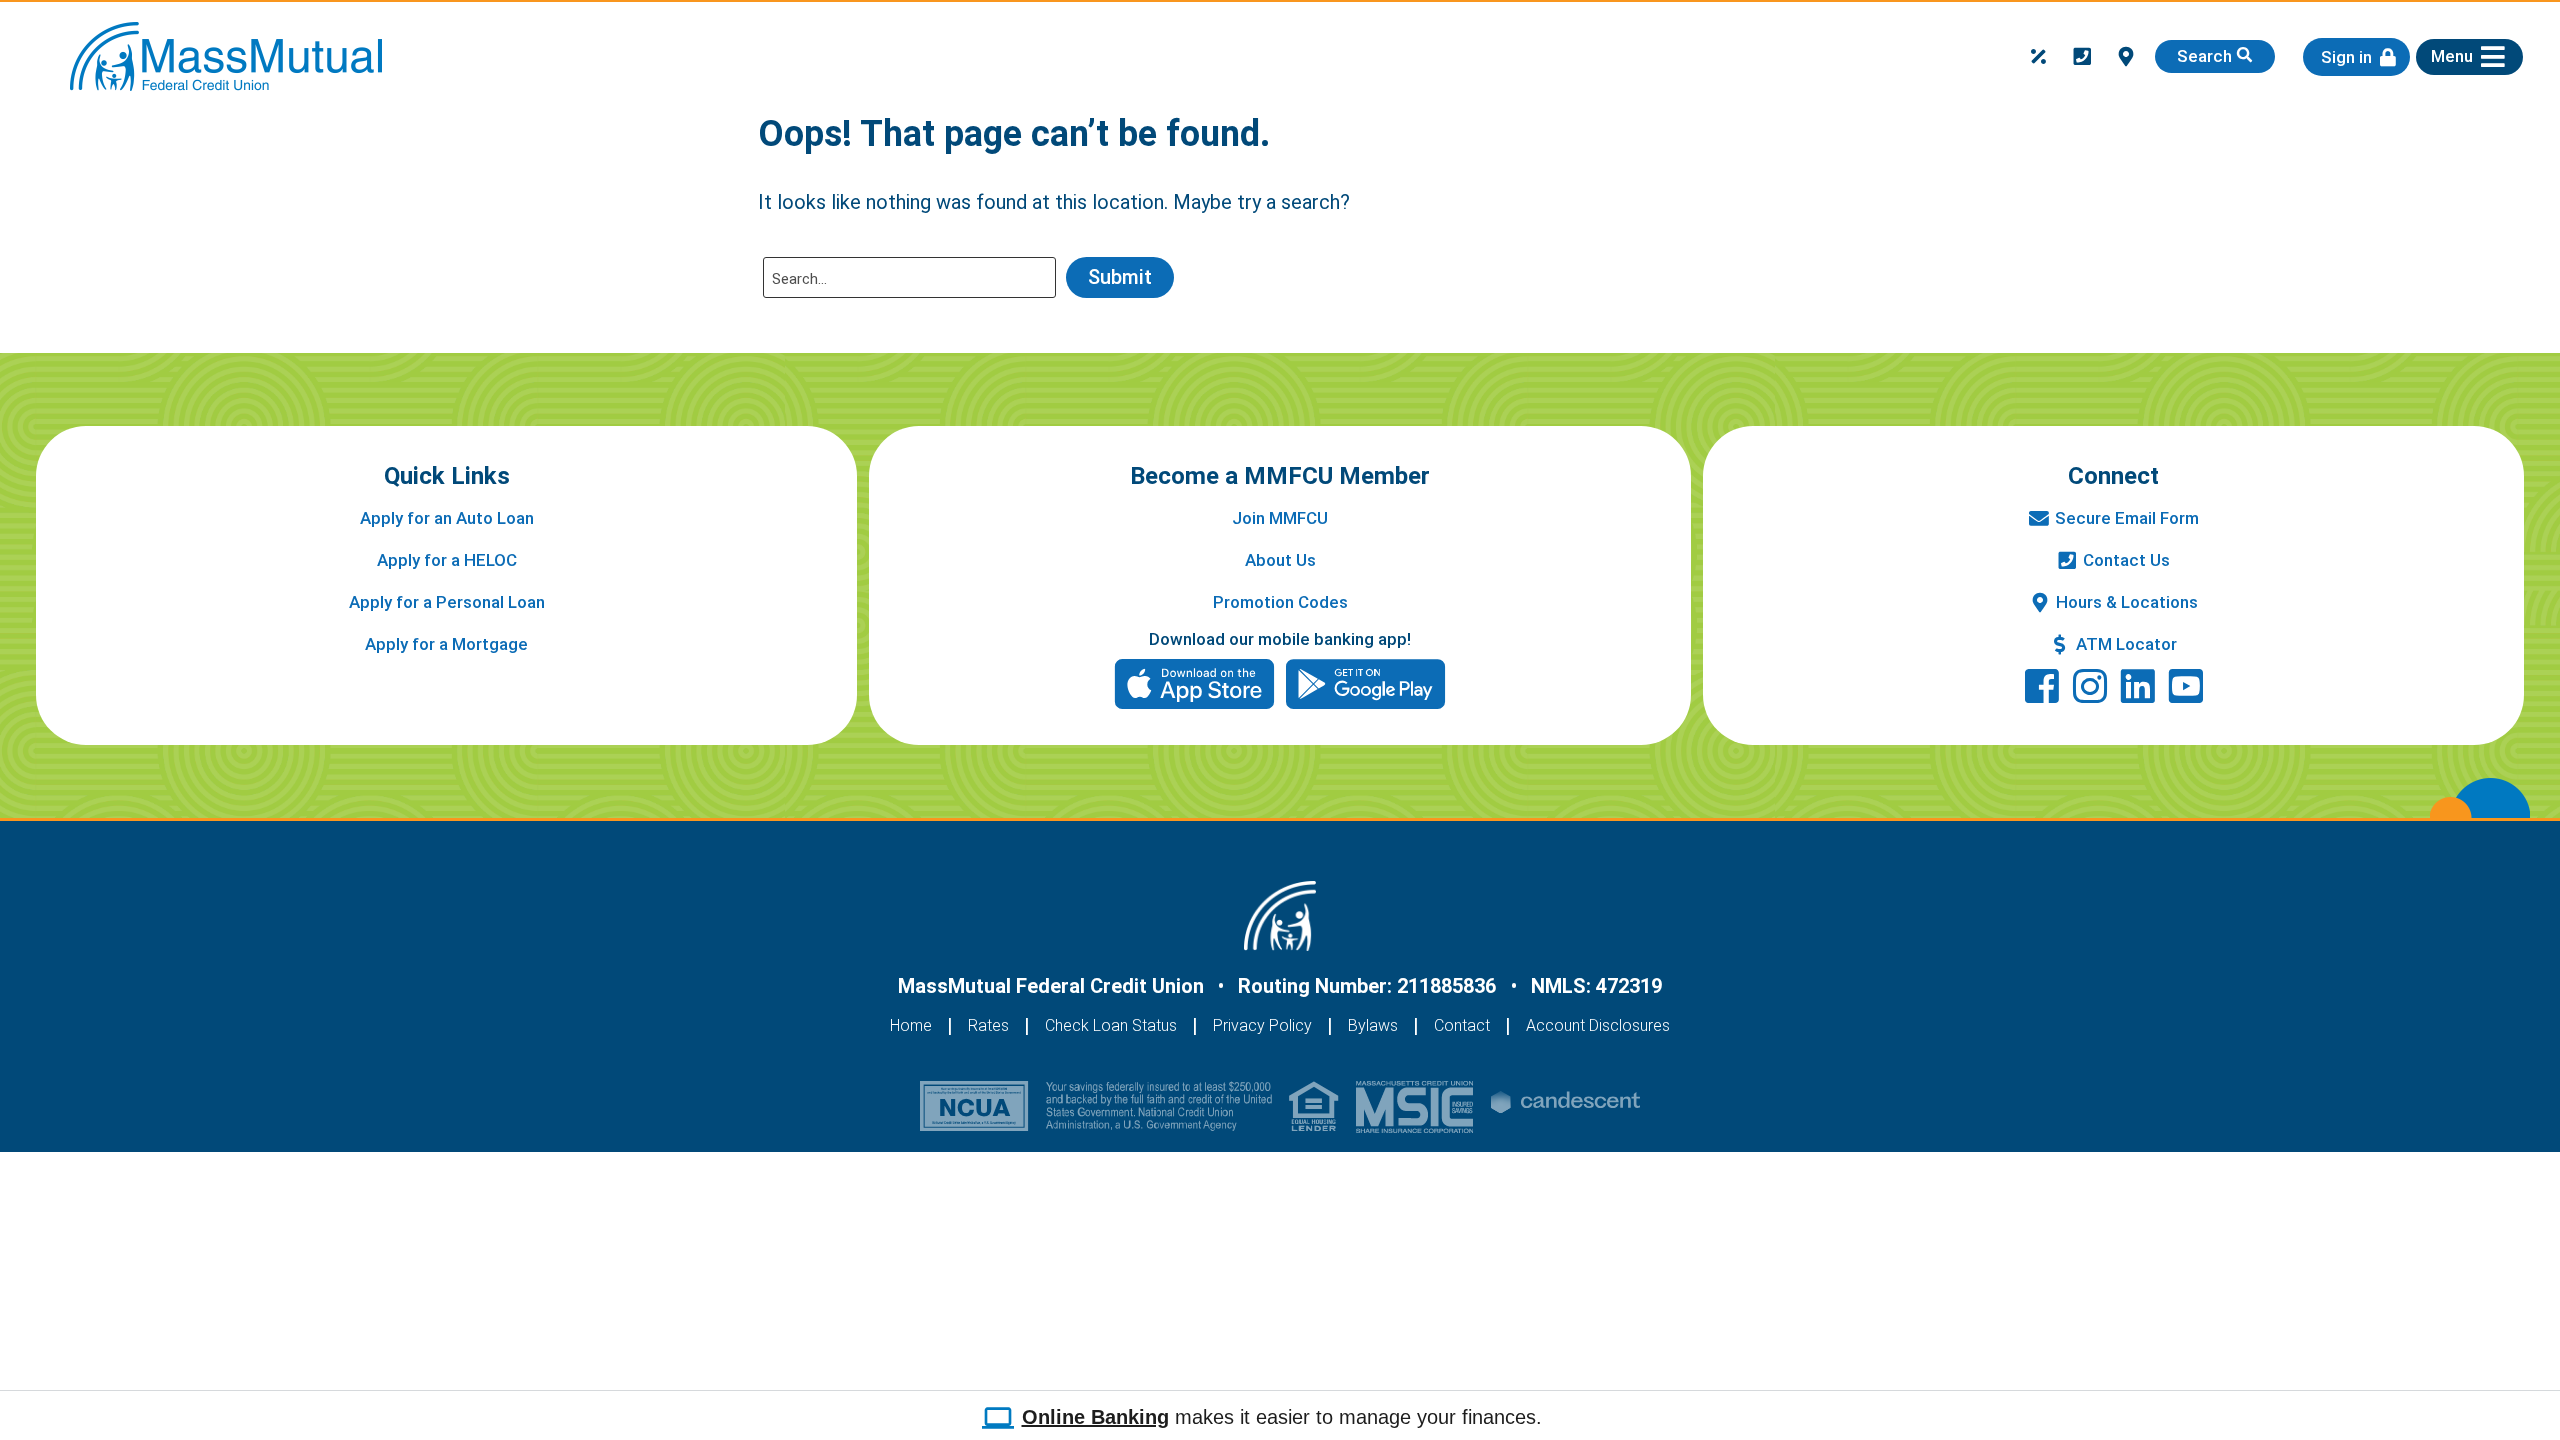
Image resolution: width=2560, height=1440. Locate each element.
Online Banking (1095, 1417)
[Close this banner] (2542, 1411)
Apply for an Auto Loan (447, 518)
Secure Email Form (2127, 518)
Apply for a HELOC (447, 560)
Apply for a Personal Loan (447, 602)
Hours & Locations (2127, 602)
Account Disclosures (1598, 1025)
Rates (988, 1025)
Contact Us (2126, 560)
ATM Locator (2126, 644)
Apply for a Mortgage (446, 644)
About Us (1280, 560)
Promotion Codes (1280, 602)
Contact (1462, 1025)
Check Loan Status (1111, 1025)
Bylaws (1373, 1025)
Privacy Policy (1262, 1025)
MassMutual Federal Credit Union (1051, 986)
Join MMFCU (1280, 518)
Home (911, 1025)
